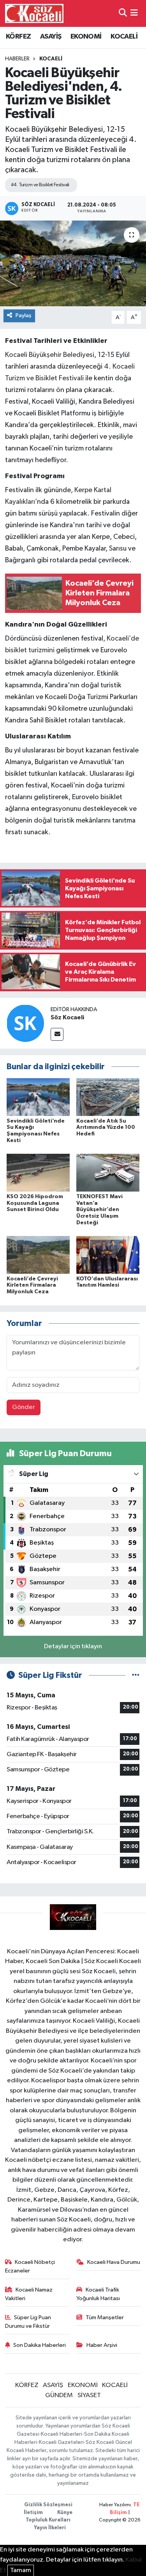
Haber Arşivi (102, 2345)
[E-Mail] (57, 1034)
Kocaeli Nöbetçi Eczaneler (30, 2266)
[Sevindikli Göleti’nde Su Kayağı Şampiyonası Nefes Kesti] (38, 1097)
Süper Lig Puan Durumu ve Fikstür (28, 2322)
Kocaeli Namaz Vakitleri (29, 2294)
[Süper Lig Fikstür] (136, 1675)
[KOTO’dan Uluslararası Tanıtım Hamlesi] (108, 1255)
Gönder (24, 1407)
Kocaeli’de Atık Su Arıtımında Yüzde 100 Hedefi (106, 1128)
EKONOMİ (86, 37)
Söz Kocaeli (67, 1017)
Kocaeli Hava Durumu (114, 2262)
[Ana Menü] (134, 13)
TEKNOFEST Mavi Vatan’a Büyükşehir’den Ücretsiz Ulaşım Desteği (99, 1210)
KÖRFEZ (18, 37)
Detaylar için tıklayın (73, 1646)
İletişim (33, 2513)
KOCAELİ (124, 37)
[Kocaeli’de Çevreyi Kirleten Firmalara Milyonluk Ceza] (38, 1255)
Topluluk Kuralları (48, 2520)
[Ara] (123, 13)
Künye (65, 2513)
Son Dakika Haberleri (40, 2345)
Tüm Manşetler (105, 2317)
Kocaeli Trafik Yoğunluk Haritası (98, 2294)
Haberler (17, 59)
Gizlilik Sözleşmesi (48, 2505)
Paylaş (24, 315)
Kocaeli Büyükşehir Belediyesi (50, 355)
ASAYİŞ (51, 37)
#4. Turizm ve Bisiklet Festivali (40, 185)
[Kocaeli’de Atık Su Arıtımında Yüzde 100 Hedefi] (108, 1097)
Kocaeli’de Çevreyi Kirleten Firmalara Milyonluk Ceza (32, 1285)
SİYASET (89, 2395)
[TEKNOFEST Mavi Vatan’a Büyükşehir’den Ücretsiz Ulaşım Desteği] (108, 1173)
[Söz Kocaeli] (25, 1023)
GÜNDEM (59, 2395)
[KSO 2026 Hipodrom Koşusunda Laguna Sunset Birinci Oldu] (38, 1173)
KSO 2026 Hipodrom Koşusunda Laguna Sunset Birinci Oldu (35, 1203)
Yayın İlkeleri (50, 2528)
